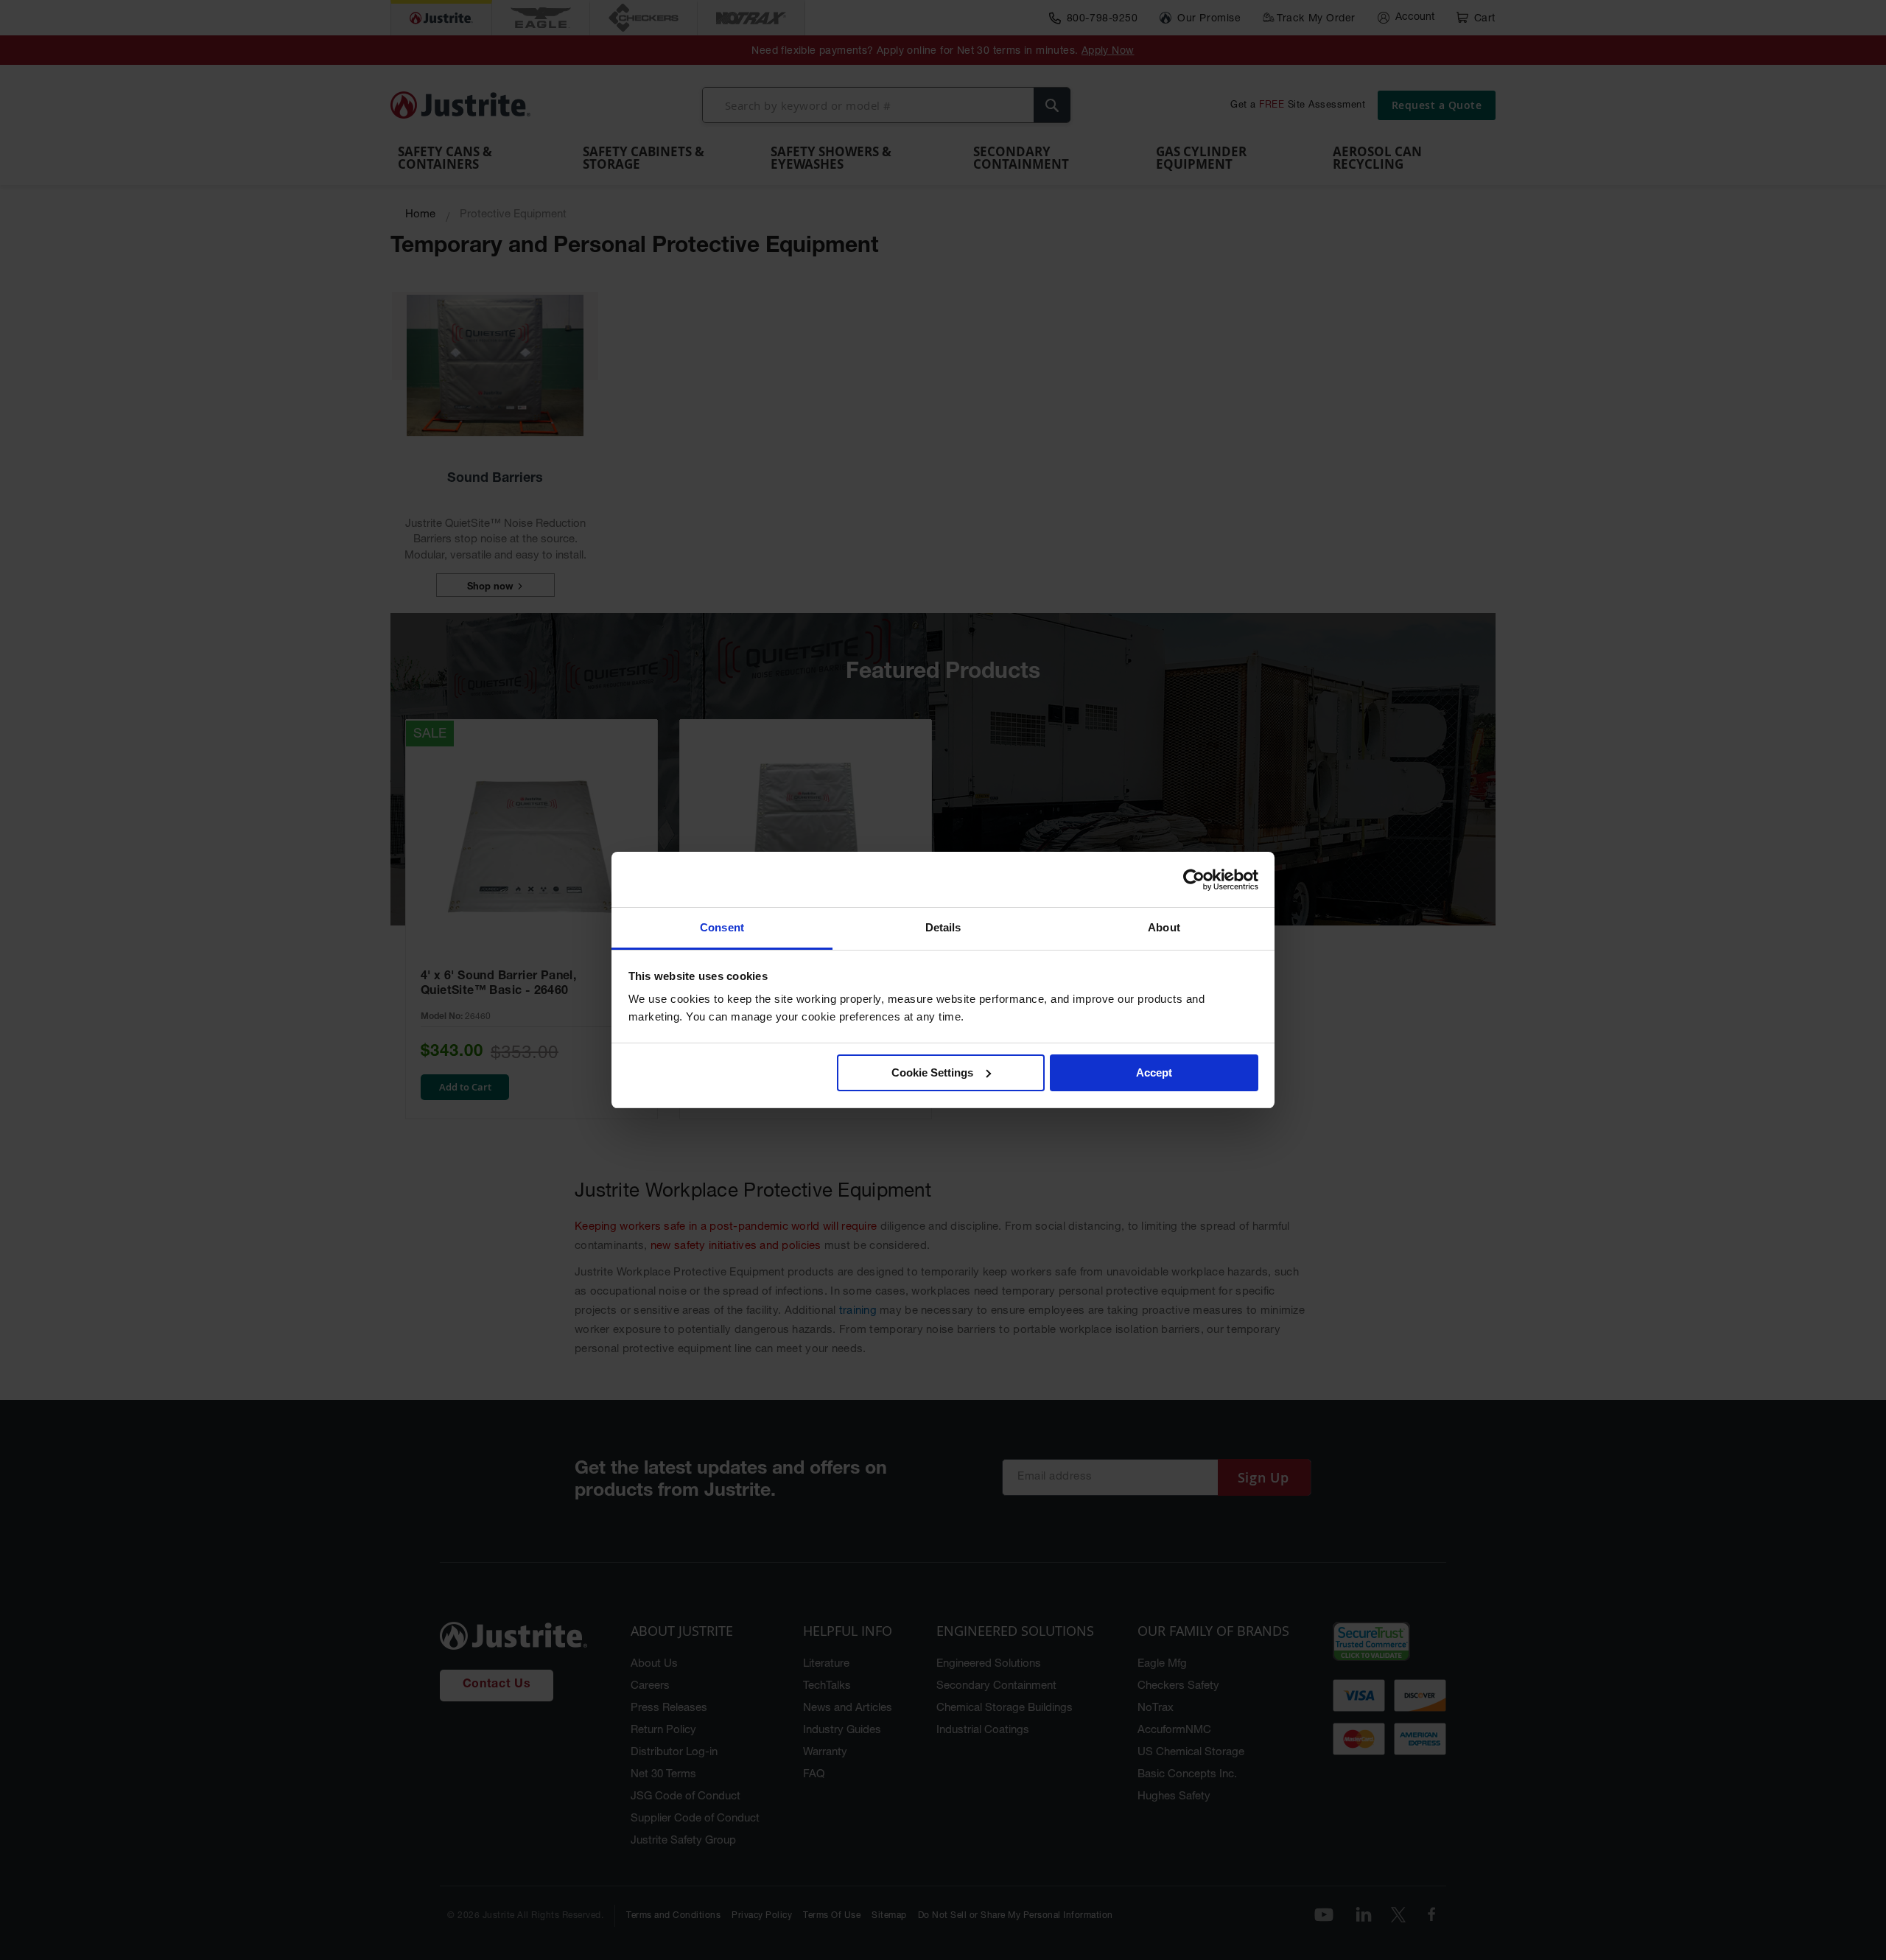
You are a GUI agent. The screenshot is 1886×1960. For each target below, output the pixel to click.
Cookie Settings (932, 1072)
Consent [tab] (722, 927)
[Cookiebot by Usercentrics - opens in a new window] (1194, 880)
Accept (1154, 1072)
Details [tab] (943, 927)
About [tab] (1164, 927)
